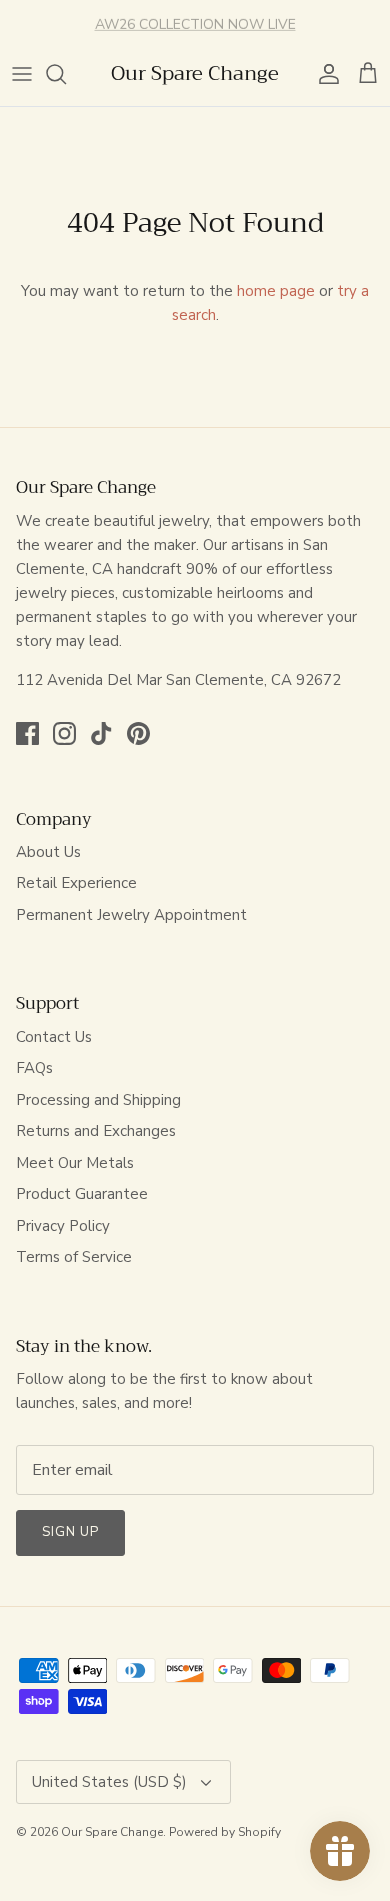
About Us (48, 852)
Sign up (70, 1532)
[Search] (66, 74)
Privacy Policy (63, 1226)
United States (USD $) (109, 1782)
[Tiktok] (101, 733)
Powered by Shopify (225, 1832)
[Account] (324, 74)
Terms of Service (74, 1257)
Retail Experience (76, 883)
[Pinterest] (138, 733)
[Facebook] (27, 733)
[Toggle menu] (22, 74)
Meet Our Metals (75, 1163)
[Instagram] (64, 733)
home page (276, 291)
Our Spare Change (112, 1832)
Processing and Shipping (98, 1100)
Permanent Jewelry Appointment (131, 915)
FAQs (34, 1068)
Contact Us (54, 1037)
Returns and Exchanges (96, 1131)
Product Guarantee (82, 1194)
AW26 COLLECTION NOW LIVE (195, 22)
